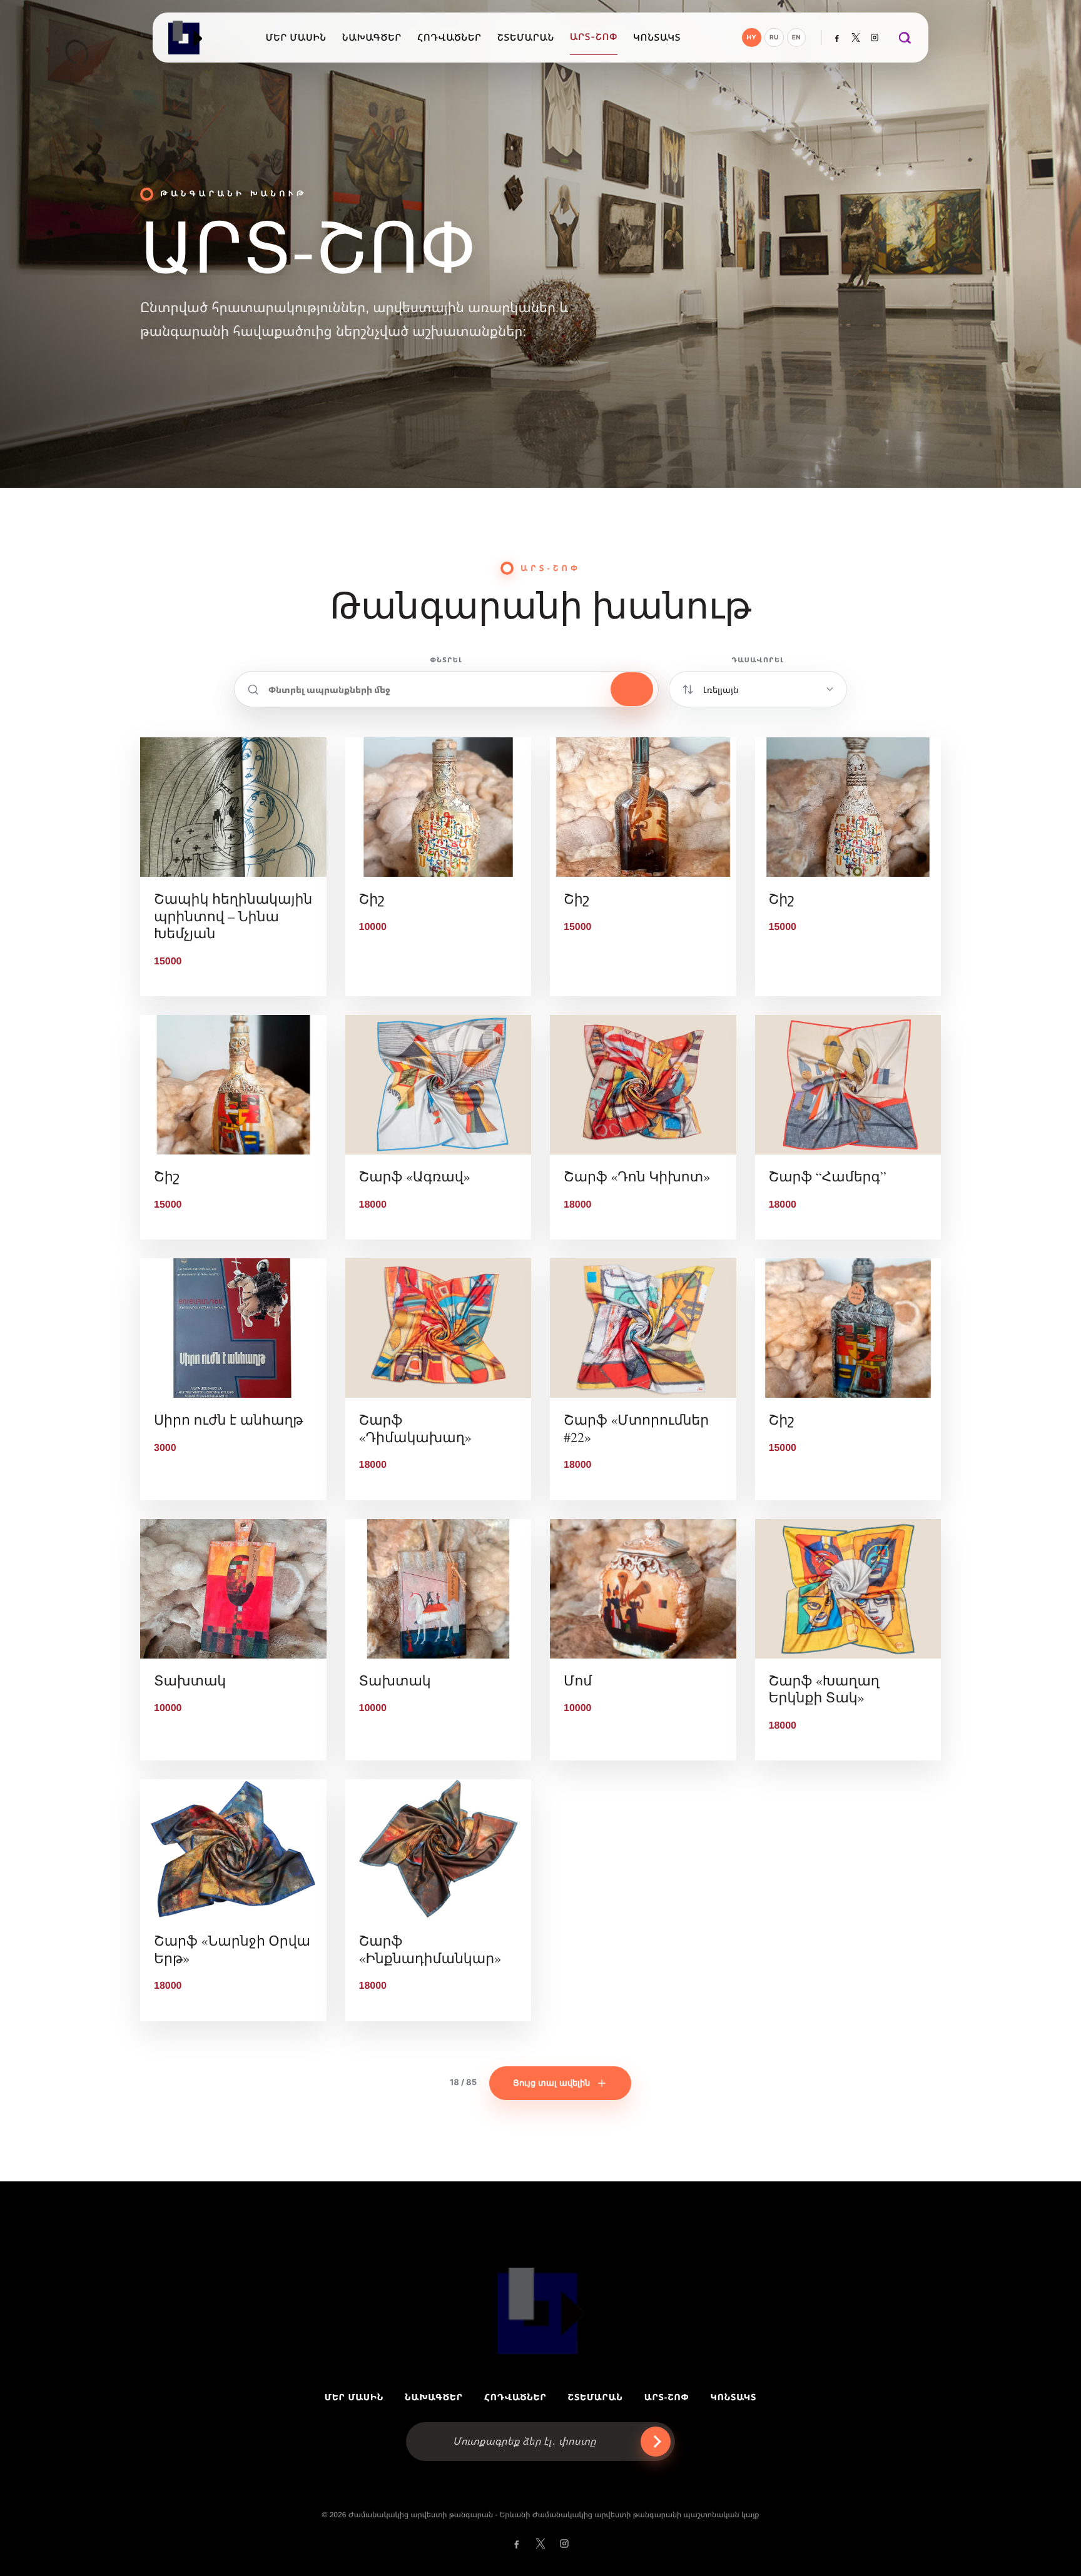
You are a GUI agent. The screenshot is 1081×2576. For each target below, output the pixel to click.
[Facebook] (837, 38)
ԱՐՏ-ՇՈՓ (667, 2397)
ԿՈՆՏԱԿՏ (733, 2397)
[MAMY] (186, 38)
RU (774, 38)
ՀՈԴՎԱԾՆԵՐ (515, 2397)
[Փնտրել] (904, 38)
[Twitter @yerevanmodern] (856, 38)
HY (752, 38)
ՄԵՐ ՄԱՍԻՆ (354, 2397)
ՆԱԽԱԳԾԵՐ (434, 2397)
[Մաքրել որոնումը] (632, 689)
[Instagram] (875, 38)
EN (796, 38)
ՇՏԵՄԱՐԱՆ (596, 2397)
